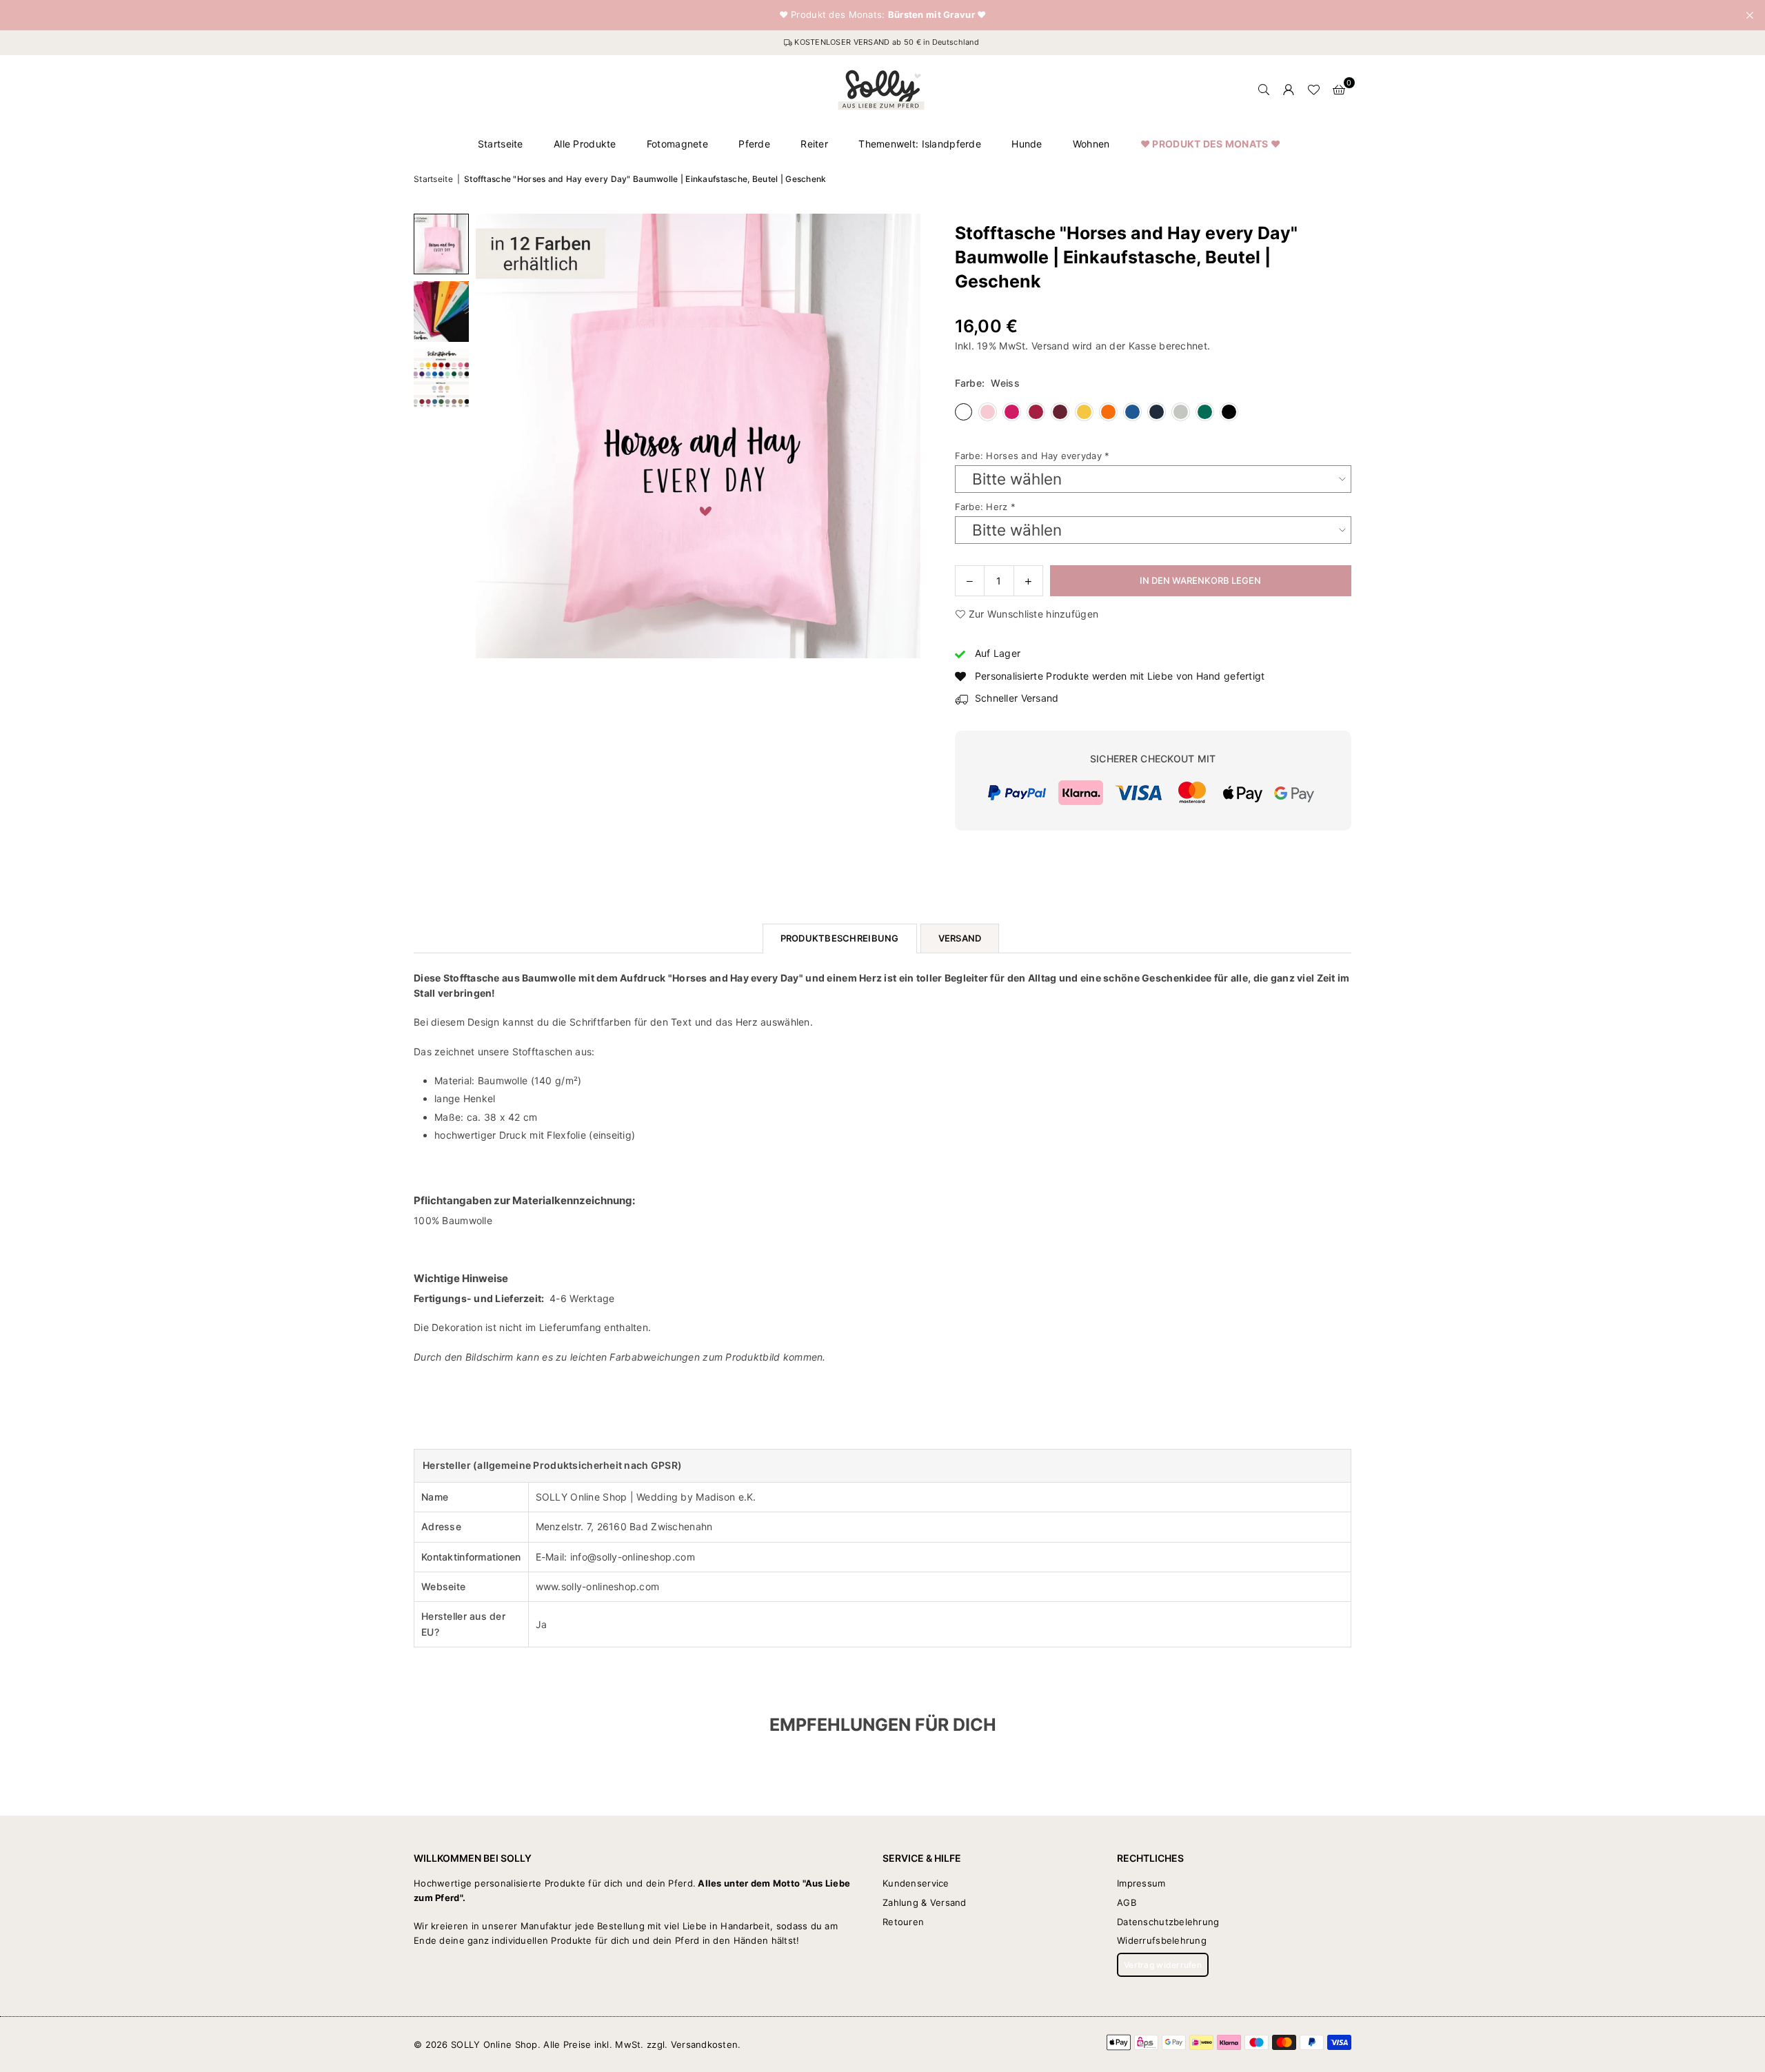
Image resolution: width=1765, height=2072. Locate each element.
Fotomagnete (677, 144)
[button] (1339, 90)
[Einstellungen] (1289, 90)
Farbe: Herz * (986, 507)
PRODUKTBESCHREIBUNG (840, 938)
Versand (1050, 346)
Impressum (1141, 1883)
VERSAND (960, 938)
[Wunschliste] (1313, 90)
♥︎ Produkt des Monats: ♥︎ (883, 15)
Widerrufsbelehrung (1162, 1940)
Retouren (903, 1922)
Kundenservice (916, 1883)
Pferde (754, 144)
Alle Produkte (585, 144)
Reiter (814, 144)
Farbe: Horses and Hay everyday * (1032, 456)
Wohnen (1091, 144)
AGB (1127, 1902)
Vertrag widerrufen (1163, 1965)
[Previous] (495, 436)
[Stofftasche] (441, 244)
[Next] (901, 436)
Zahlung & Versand (925, 1902)
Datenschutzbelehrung (1168, 1922)
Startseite (501, 144)
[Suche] (1264, 90)
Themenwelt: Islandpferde (920, 144)
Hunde (1027, 144)
